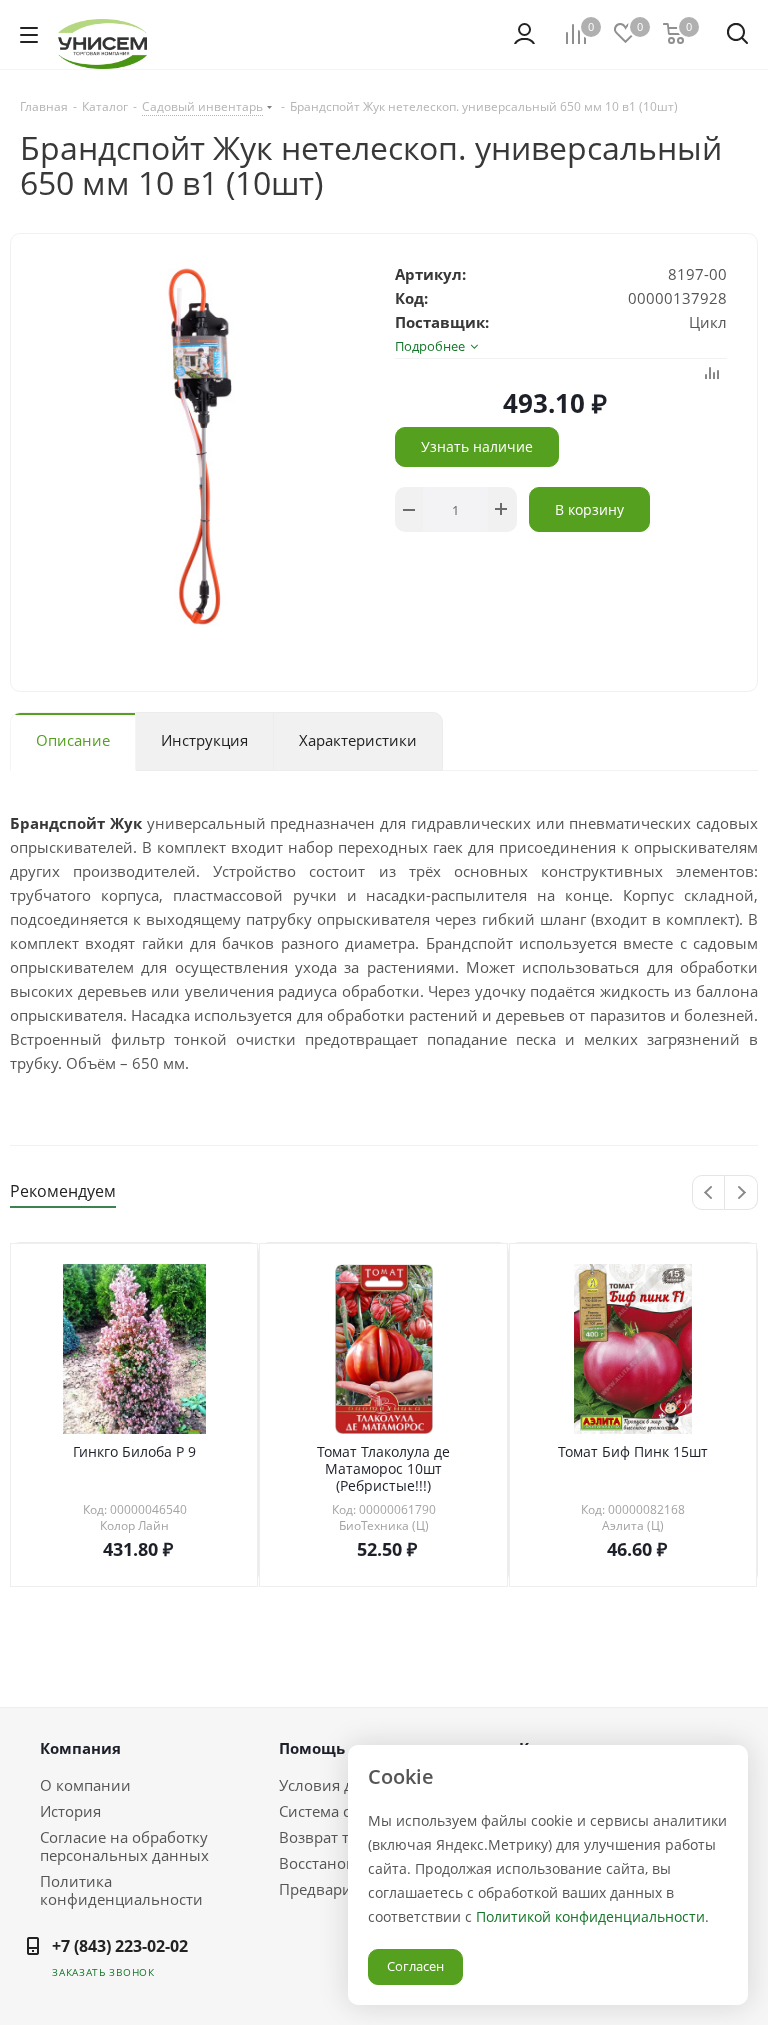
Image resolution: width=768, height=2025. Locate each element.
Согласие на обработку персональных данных (124, 1846)
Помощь (312, 1748)
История (70, 1811)
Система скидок (336, 1811)
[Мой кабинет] (524, 34)
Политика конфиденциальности (121, 1890)
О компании (85, 1785)
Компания (80, 1748)
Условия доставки (345, 1785)
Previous (709, 1193)
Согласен (415, 1966)
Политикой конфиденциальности (590, 1916)
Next (741, 1193)
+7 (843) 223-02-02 (120, 1946)
